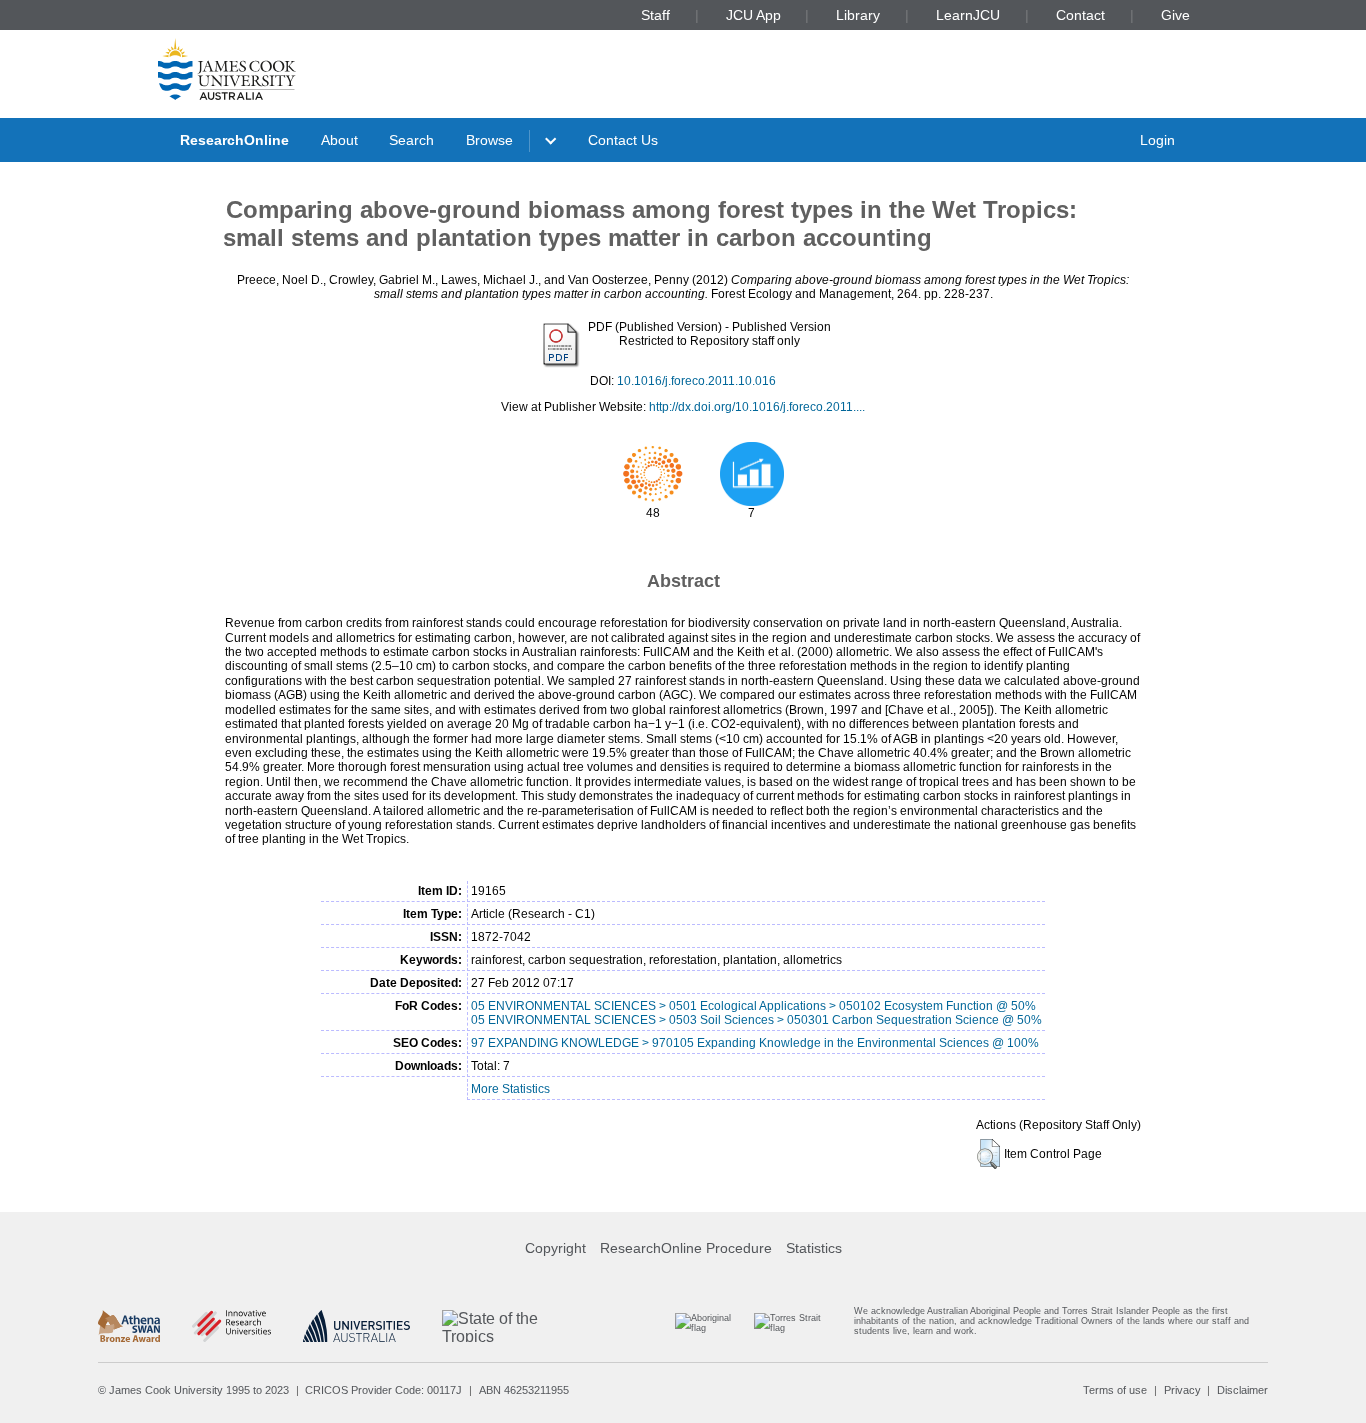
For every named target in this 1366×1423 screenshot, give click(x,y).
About (339, 140)
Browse (489, 140)
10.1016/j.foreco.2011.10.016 (696, 381)
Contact (1080, 15)
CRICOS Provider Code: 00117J (383, 1390)
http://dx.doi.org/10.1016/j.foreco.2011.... (757, 407)
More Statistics (510, 1089)
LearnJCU (968, 15)
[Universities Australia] (356, 1326)
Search (411, 140)
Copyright (555, 1248)
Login (1157, 140)
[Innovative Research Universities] (231, 1326)
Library (858, 15)
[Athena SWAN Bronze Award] (129, 1326)
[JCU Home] (227, 69)
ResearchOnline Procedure (686, 1248)
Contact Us (623, 140)
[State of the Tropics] (517, 1326)
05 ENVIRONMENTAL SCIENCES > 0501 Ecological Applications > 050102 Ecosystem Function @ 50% (753, 1006)
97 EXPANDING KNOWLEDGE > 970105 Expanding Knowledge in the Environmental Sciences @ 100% (755, 1043)
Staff (655, 15)
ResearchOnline (234, 140)
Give (1175, 15)
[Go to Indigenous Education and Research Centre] (711, 1325)
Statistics (814, 1248)
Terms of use (1115, 1390)
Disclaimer (1242, 1390)
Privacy (1182, 1390)
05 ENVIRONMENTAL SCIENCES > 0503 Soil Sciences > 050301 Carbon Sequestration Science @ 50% (756, 1020)
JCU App (753, 15)
